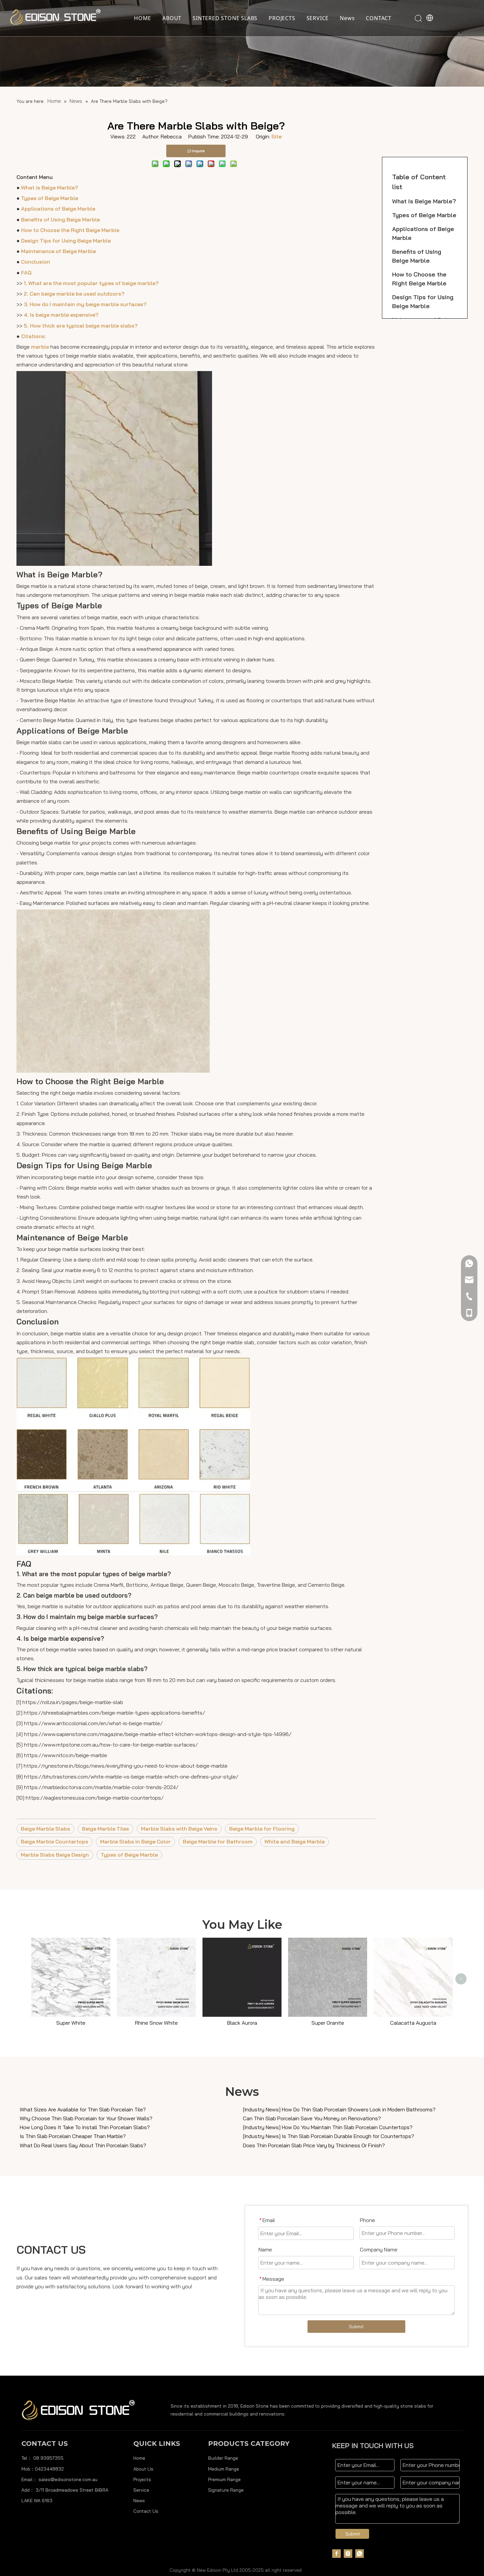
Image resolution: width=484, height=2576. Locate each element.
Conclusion (36, 262)
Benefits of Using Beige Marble (60, 219)
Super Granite (328, 2023)
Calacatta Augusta (413, 2023)
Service (141, 2490)
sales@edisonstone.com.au (68, 2479)
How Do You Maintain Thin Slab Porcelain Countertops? (347, 2127)
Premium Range (224, 2479)
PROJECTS (282, 18)
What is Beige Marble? (50, 188)
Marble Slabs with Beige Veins (179, 1829)
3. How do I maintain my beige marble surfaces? (85, 304)
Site (276, 136)
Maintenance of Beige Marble (58, 251)
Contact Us (146, 2511)
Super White (71, 2023)
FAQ (26, 273)
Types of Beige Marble (50, 198)
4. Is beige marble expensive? (61, 315)
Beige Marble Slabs (45, 1829)
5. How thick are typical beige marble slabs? (81, 326)
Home (139, 2458)
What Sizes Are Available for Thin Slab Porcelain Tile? (83, 2109)
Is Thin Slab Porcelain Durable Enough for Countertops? (348, 2136)
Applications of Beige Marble (58, 209)
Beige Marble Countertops (54, 1841)
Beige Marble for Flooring (262, 1829)
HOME (143, 18)
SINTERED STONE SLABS (225, 18)
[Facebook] (336, 2553)
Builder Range (223, 2458)
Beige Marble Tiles (106, 1829)
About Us (143, 2469)
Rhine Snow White (156, 2023)
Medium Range (224, 2469)
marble (40, 347)
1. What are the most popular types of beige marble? (91, 283)
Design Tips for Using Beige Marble (66, 241)
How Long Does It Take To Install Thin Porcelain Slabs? (85, 2127)
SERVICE (318, 18)
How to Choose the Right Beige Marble (70, 230)
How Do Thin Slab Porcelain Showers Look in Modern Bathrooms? (359, 2109)
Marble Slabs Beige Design (55, 1855)
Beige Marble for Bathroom (218, 1841)
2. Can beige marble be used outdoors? (74, 294)
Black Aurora (242, 2023)
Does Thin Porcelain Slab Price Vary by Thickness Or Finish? (314, 2145)
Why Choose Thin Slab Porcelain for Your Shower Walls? (86, 2118)
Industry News (262, 2109)
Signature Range (226, 2490)
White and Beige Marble (295, 1841)
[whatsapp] (360, 2553)
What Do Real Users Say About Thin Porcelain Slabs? (83, 2145)
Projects (142, 2479)
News (347, 18)
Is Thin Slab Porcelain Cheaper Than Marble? (73, 2136)
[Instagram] (348, 2553)
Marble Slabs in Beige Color (135, 1841)
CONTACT (379, 18)
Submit (356, 2327)
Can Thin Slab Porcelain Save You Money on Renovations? (312, 2118)
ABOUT (172, 18)
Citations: (34, 336)
